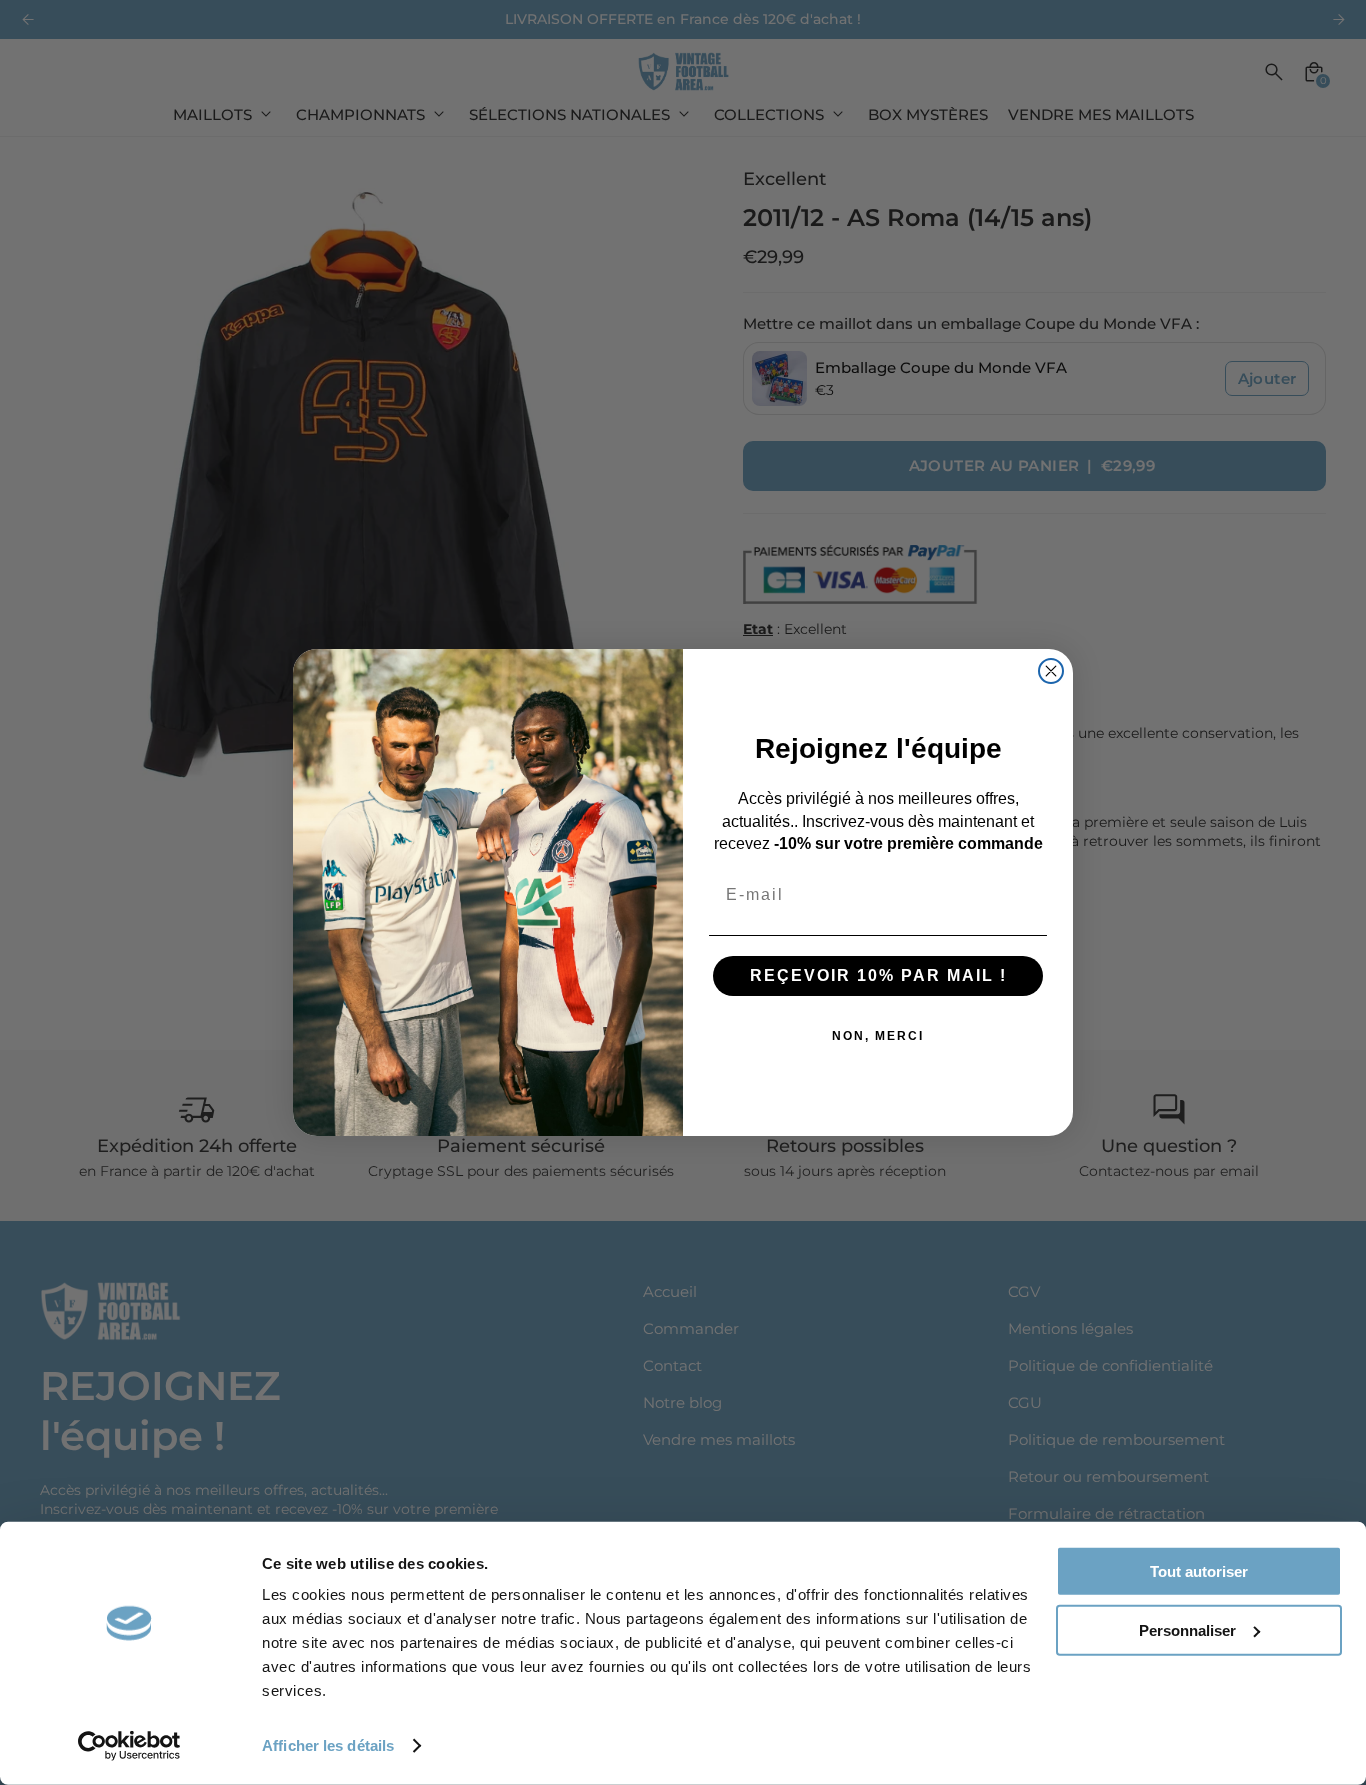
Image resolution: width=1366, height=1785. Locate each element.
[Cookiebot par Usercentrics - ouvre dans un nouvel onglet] (129, 1746)
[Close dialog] (1051, 671)
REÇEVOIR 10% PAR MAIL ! (878, 975)
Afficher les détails (328, 1745)
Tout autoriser (1199, 1571)
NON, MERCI (878, 1036)
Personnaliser (1187, 1629)
